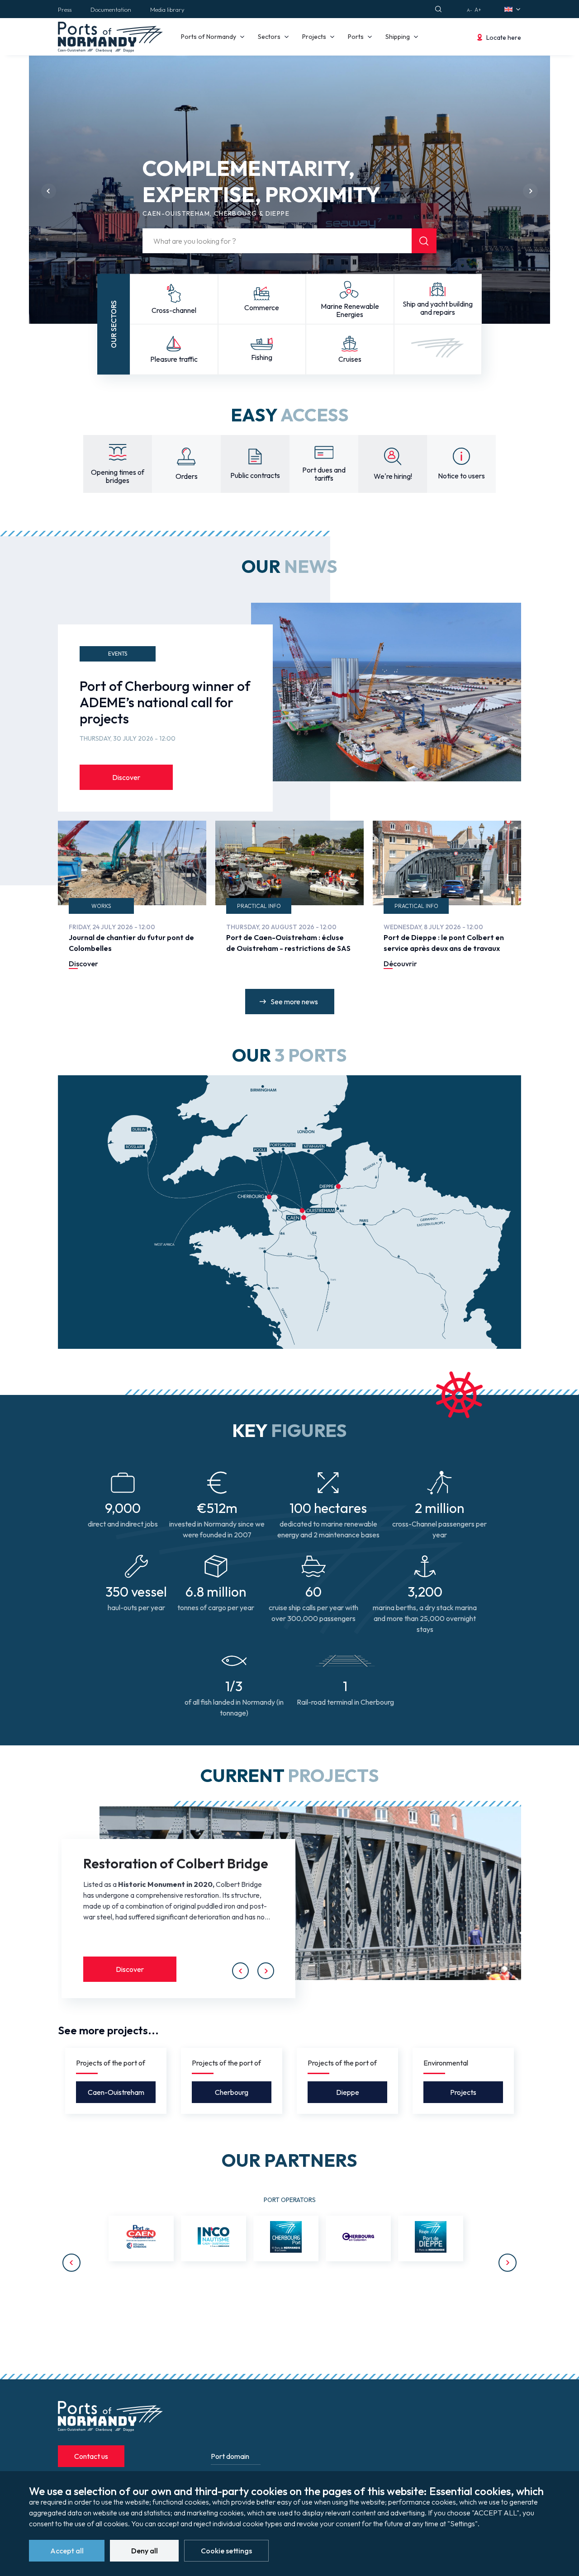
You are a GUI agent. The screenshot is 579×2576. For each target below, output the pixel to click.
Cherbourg (232, 2092)
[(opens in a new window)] (141, 2238)
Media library (167, 9)
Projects (463, 2092)
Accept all (67, 2551)
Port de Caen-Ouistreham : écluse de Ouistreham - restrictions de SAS (288, 943)
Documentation (111, 9)
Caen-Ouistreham (116, 2092)
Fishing (262, 357)
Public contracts (255, 475)
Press (65, 9)
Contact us (91, 2456)
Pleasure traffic (174, 359)
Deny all (145, 2551)
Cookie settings (226, 2551)
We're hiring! (393, 476)
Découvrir (400, 964)
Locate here (504, 38)
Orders (187, 476)
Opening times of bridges (118, 476)
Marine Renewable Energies (350, 310)
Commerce (262, 307)
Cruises (350, 359)
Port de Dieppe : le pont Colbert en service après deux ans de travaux (444, 943)
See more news (294, 1002)
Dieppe (348, 2092)
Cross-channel (174, 310)
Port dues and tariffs (324, 474)
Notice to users (461, 476)
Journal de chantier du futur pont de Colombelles (131, 943)
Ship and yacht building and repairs (438, 308)
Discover (126, 777)
